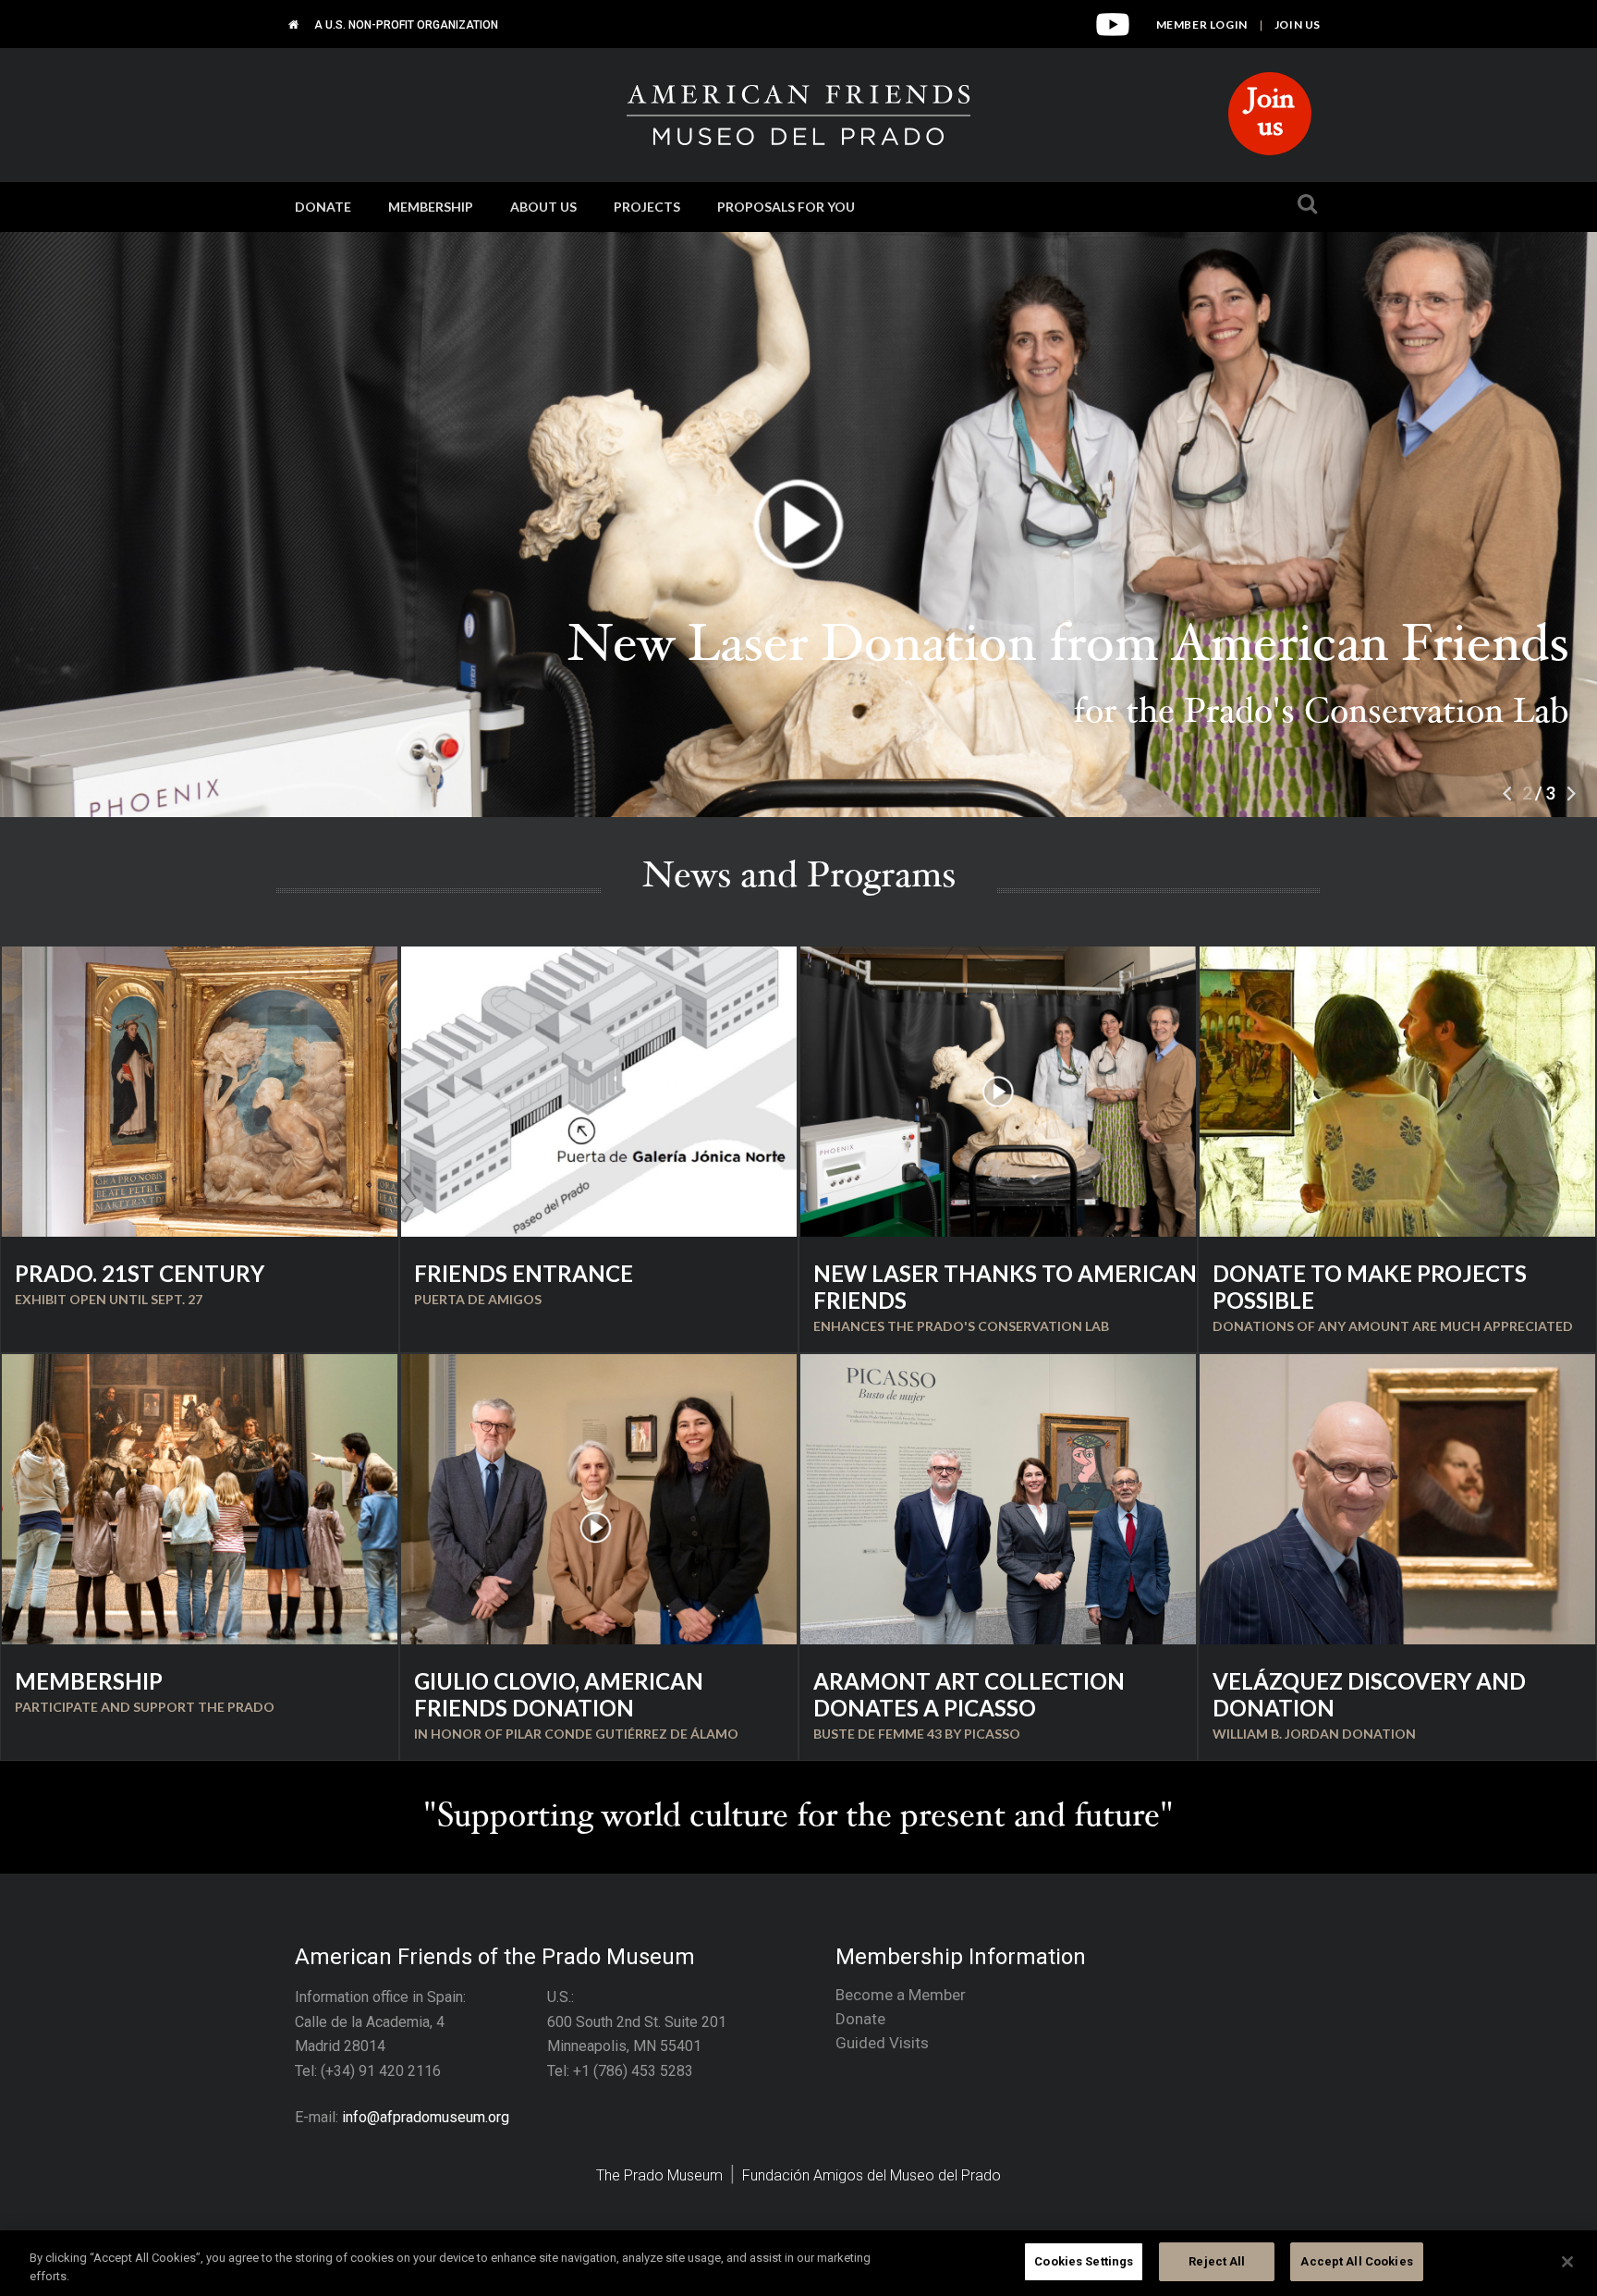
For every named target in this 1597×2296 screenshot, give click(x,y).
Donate (323, 207)
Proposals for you (786, 207)
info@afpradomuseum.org (426, 2117)
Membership (431, 207)
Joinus (1270, 116)
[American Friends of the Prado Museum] (293, 24)
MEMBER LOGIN (1202, 24)
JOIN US (1298, 24)
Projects (647, 207)
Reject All (1217, 2261)
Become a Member (901, 1995)
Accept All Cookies (1356, 2261)
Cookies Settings (1084, 2261)
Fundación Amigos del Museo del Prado (872, 2175)
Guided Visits (882, 2043)
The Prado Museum (659, 2175)
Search (1302, 215)
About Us (543, 207)
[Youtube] (1113, 32)
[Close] (1567, 2262)
